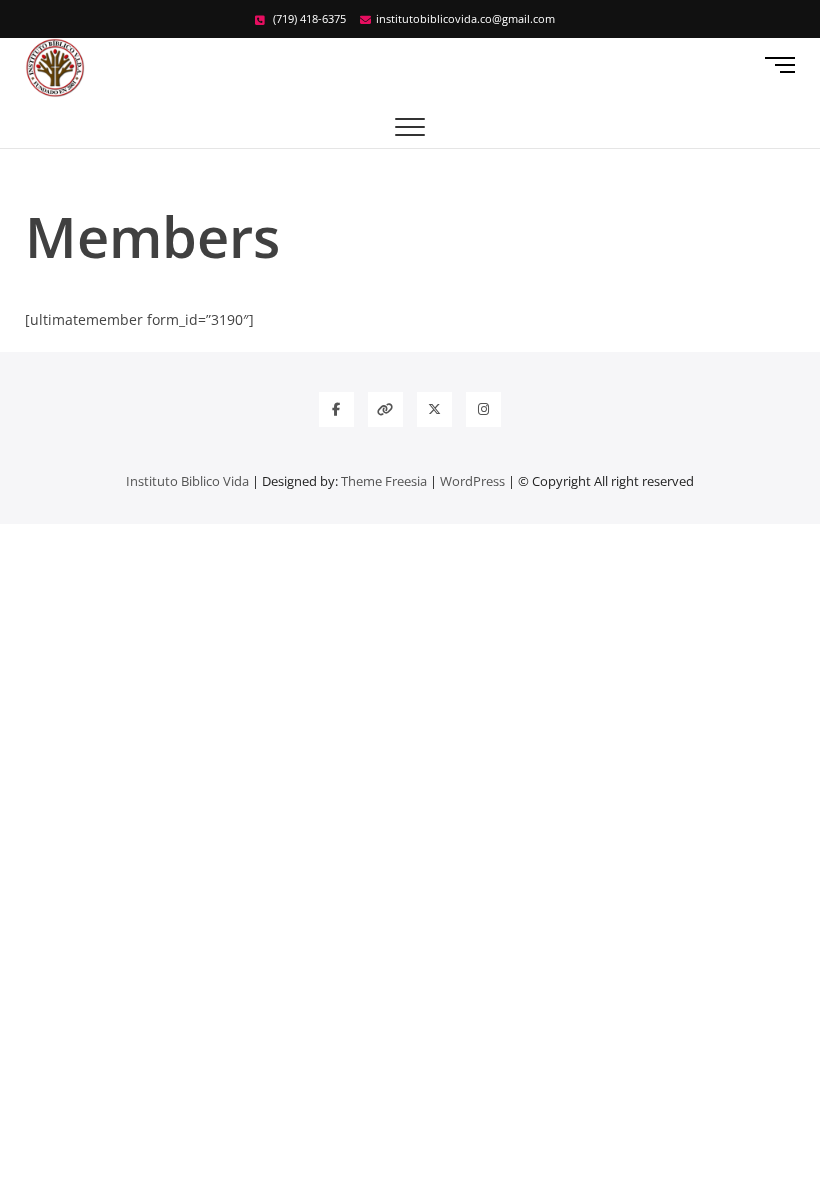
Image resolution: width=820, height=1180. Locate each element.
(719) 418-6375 (308, 18)
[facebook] (336, 409)
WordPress (472, 481)
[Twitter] (434, 409)
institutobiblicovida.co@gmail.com (465, 18)
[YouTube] (385, 409)
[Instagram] (483, 409)
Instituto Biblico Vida (187, 481)
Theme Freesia (384, 481)
